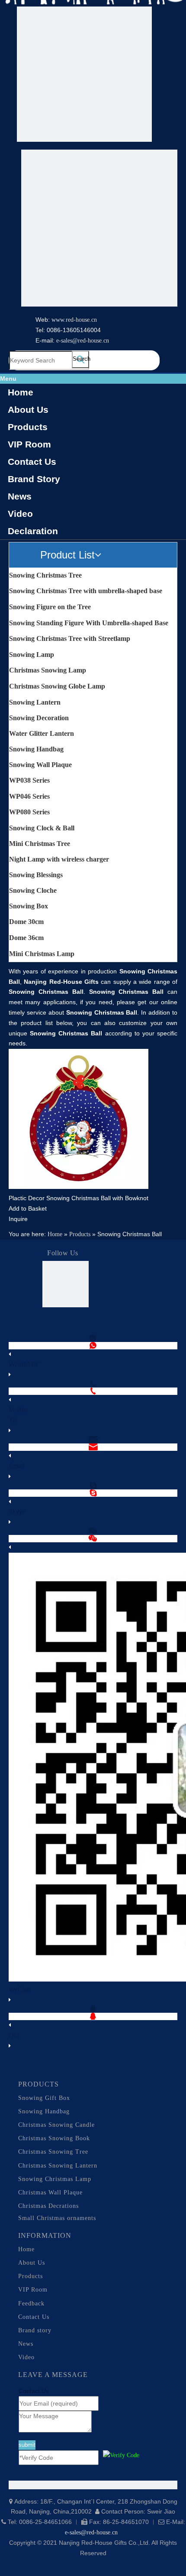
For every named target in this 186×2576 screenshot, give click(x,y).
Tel (13, 1420)
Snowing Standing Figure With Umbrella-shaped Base (89, 623)
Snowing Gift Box (44, 2098)
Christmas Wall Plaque (50, 2192)
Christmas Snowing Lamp (48, 670)
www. (59, 320)
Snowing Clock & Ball (42, 828)
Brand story (35, 2330)
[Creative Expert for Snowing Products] (99, 230)
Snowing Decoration (39, 718)
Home (21, 392)
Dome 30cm (26, 922)
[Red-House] (84, 76)
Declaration (33, 531)
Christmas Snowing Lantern (58, 2166)
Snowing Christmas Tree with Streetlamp (70, 638)
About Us (28, 410)
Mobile (18, 1410)
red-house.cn (81, 320)
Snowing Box (29, 906)
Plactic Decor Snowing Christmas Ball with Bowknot (79, 1198)
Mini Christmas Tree (40, 844)
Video (20, 514)
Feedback (31, 2303)
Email (17, 1466)
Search (81, 359)
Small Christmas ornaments (57, 2218)
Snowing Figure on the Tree (50, 607)
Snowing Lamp (32, 655)
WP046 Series (29, 796)
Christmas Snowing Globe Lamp (57, 686)
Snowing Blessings (36, 875)
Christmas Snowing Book (54, 2138)
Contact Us (32, 462)
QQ (14, 2035)
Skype (17, 1511)
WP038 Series (29, 780)
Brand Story (34, 479)
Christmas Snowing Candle (56, 2125)
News (20, 496)
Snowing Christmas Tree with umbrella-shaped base (86, 591)
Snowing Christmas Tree (45, 575)
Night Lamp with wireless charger (59, 859)
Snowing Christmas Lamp (55, 2179)
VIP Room (29, 444)
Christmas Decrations (48, 2206)
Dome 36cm (26, 938)
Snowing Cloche (33, 890)
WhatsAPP (24, 1364)
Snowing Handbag (36, 749)
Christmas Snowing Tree (53, 2152)
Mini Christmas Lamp (42, 954)
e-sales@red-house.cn (83, 341)
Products (28, 427)
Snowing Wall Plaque (40, 765)
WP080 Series (29, 812)
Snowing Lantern (35, 702)
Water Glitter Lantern (42, 733)
